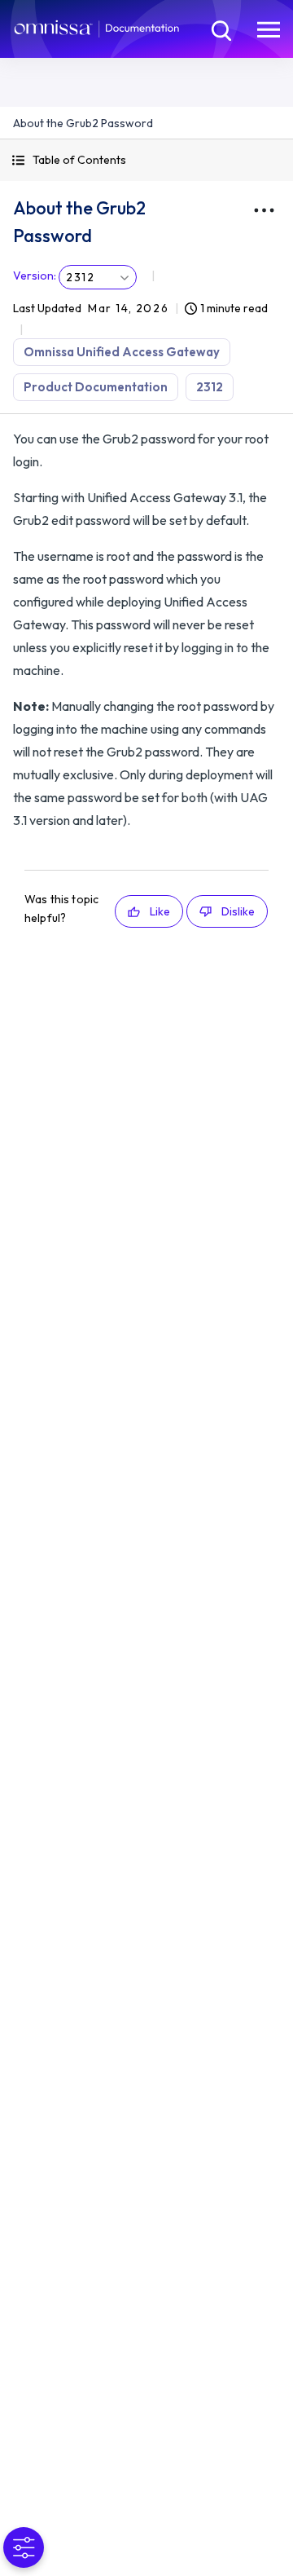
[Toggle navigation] (269, 29)
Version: (35, 276)
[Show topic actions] (264, 210)
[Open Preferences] (24, 2547)
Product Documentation (96, 387)
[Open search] (220, 29)
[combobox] (98, 277)
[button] (146, 160)
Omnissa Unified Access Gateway (122, 352)
